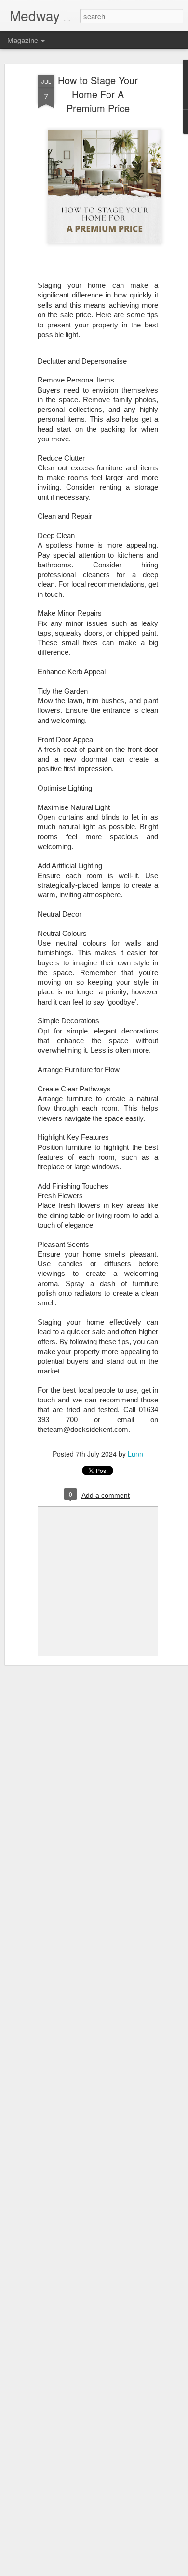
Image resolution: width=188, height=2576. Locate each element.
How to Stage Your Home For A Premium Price (98, 94)
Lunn (135, 1454)
